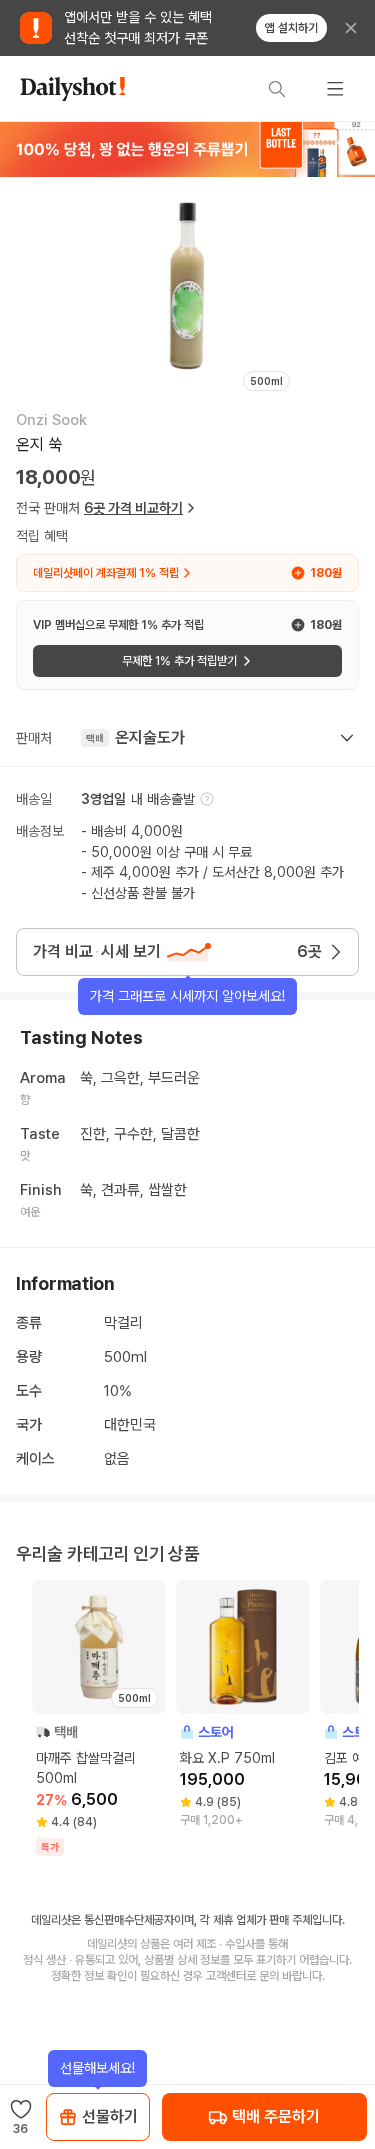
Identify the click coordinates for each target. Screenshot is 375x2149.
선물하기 (110, 2116)
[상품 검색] (277, 89)
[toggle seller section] (347, 738)
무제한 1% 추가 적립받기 (179, 661)
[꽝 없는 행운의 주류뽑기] (187, 149)
